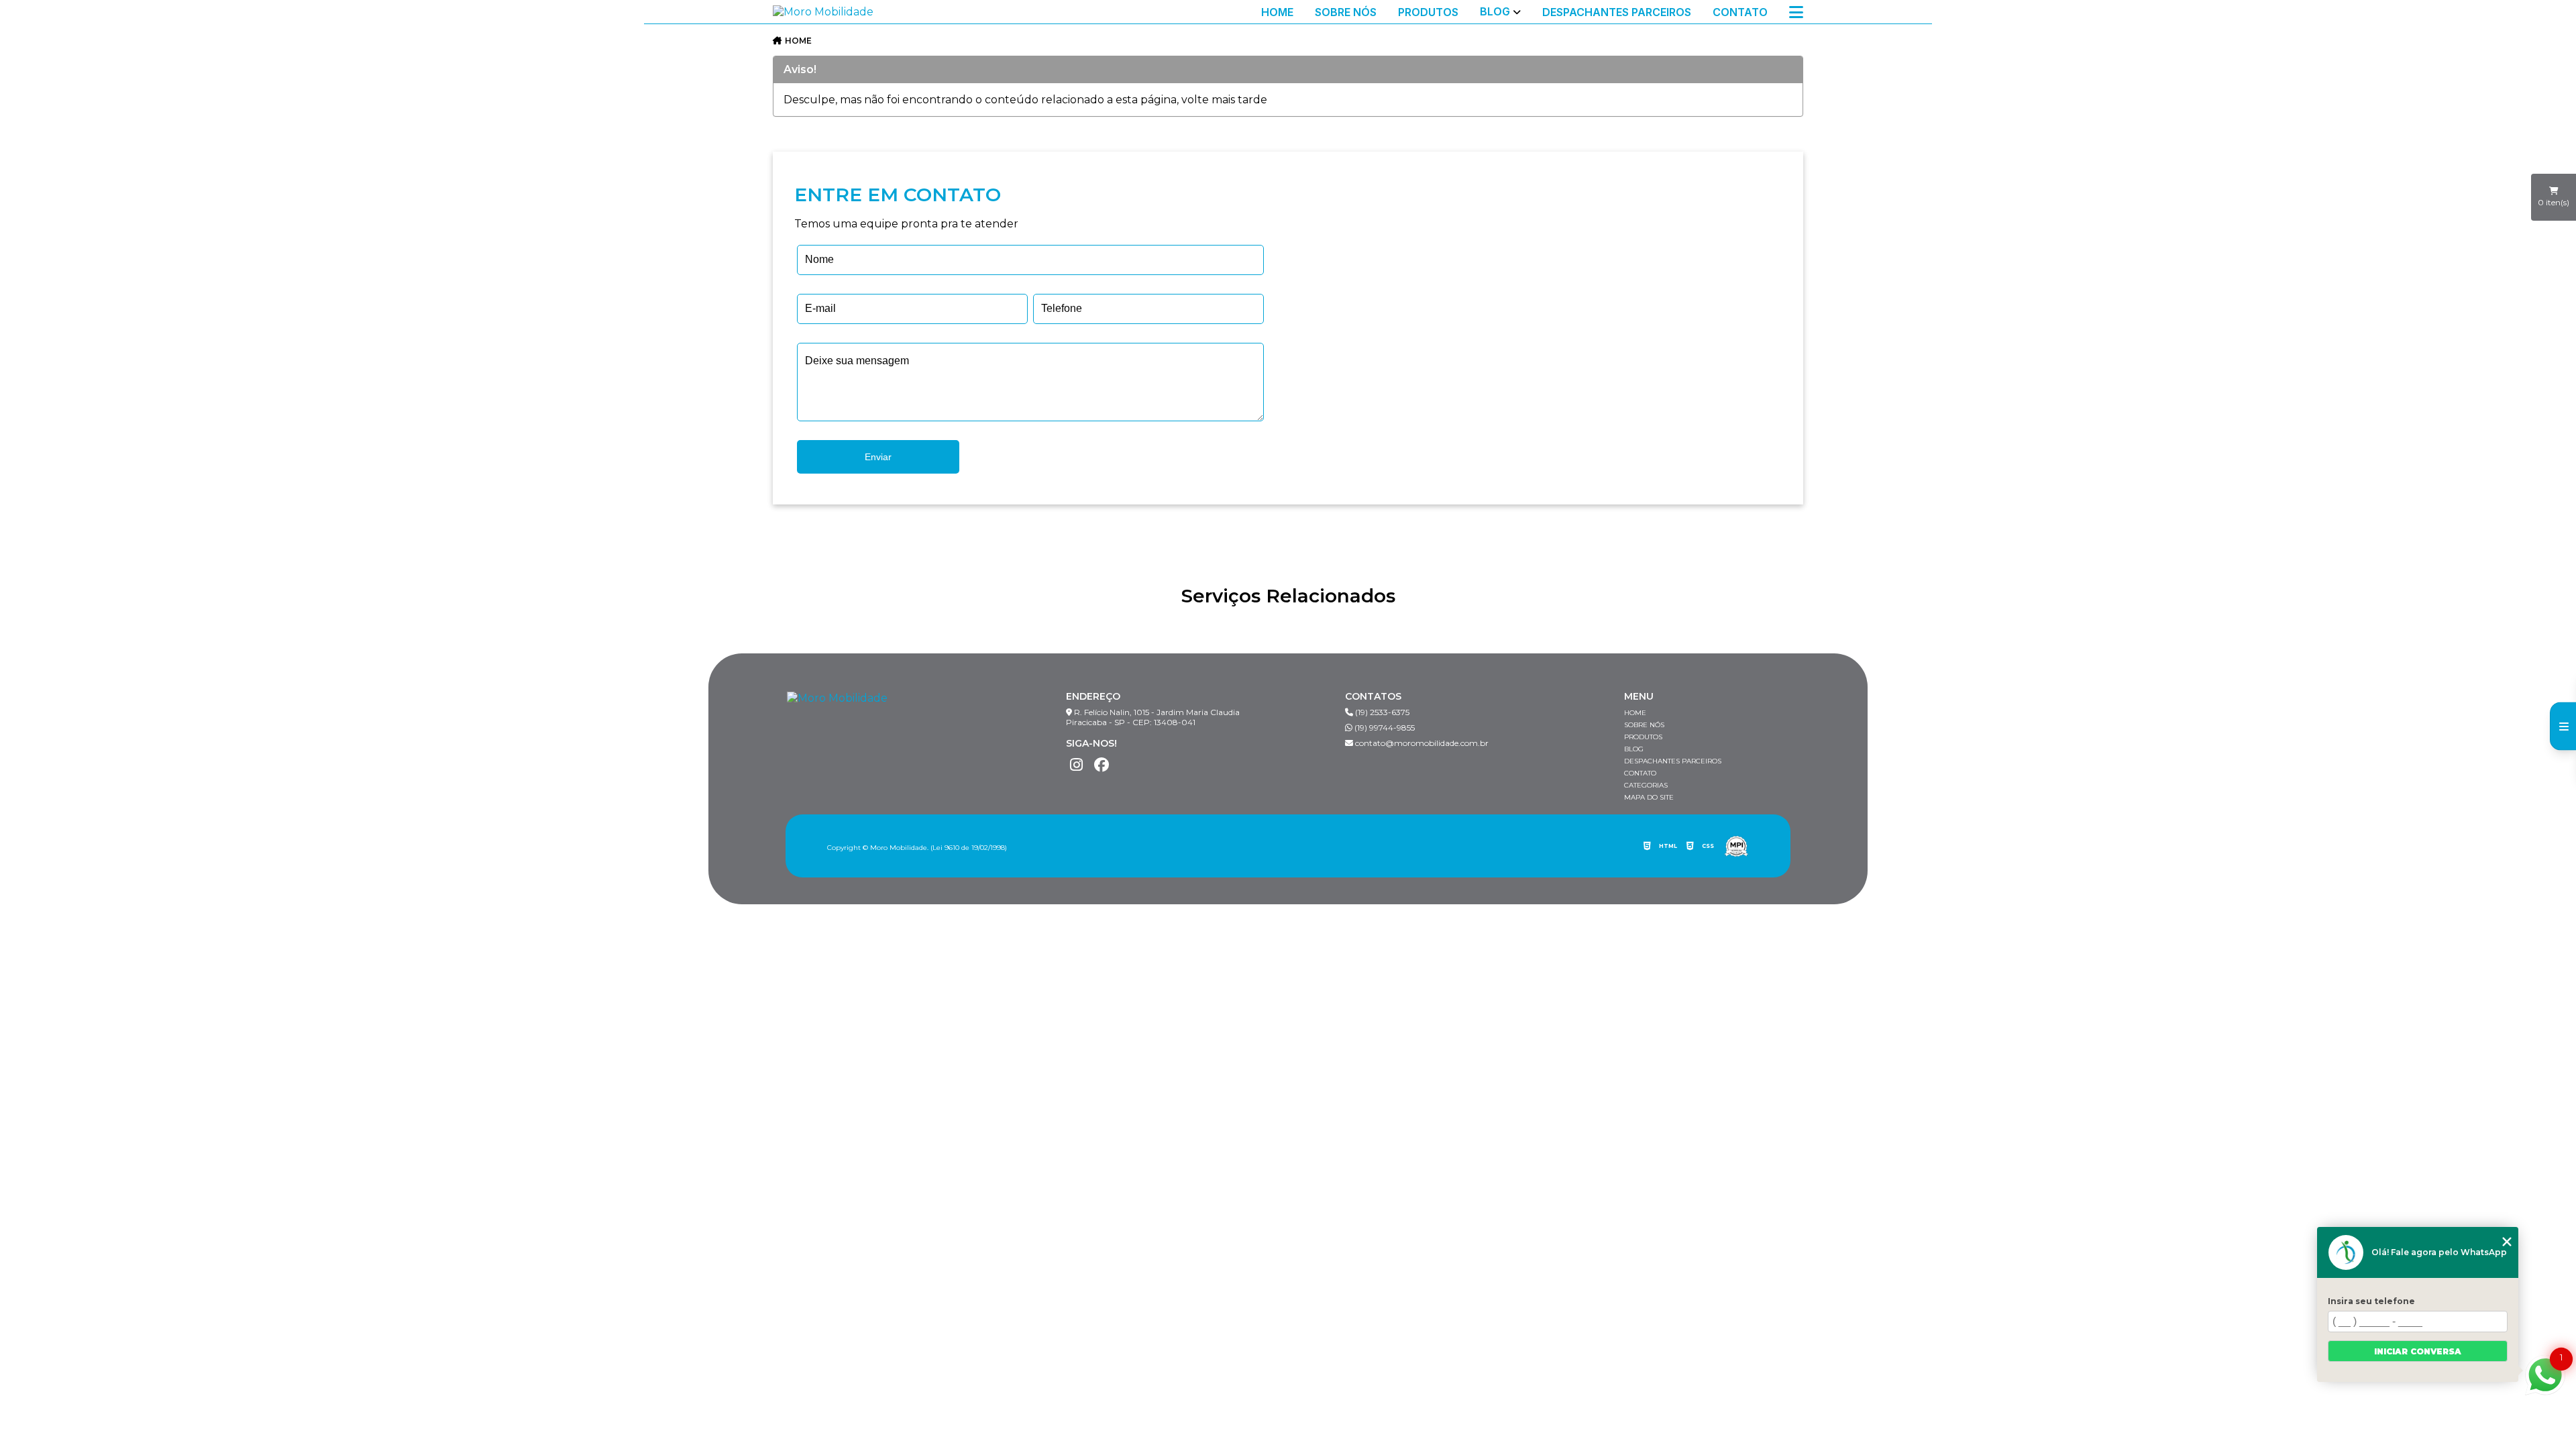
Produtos (1428, 12)
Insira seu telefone (2371, 1301)
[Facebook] (1102, 765)
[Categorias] (1796, 12)
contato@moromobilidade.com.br (1421, 743)
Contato (1740, 12)
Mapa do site (1649, 797)
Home (1277, 12)
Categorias (1646, 785)
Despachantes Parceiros (1617, 12)
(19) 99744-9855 (1384, 728)
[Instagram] (1076, 765)
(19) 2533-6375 (1381, 712)
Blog (1495, 12)
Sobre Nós (1346, 12)
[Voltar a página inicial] (823, 12)
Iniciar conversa (2418, 1351)
